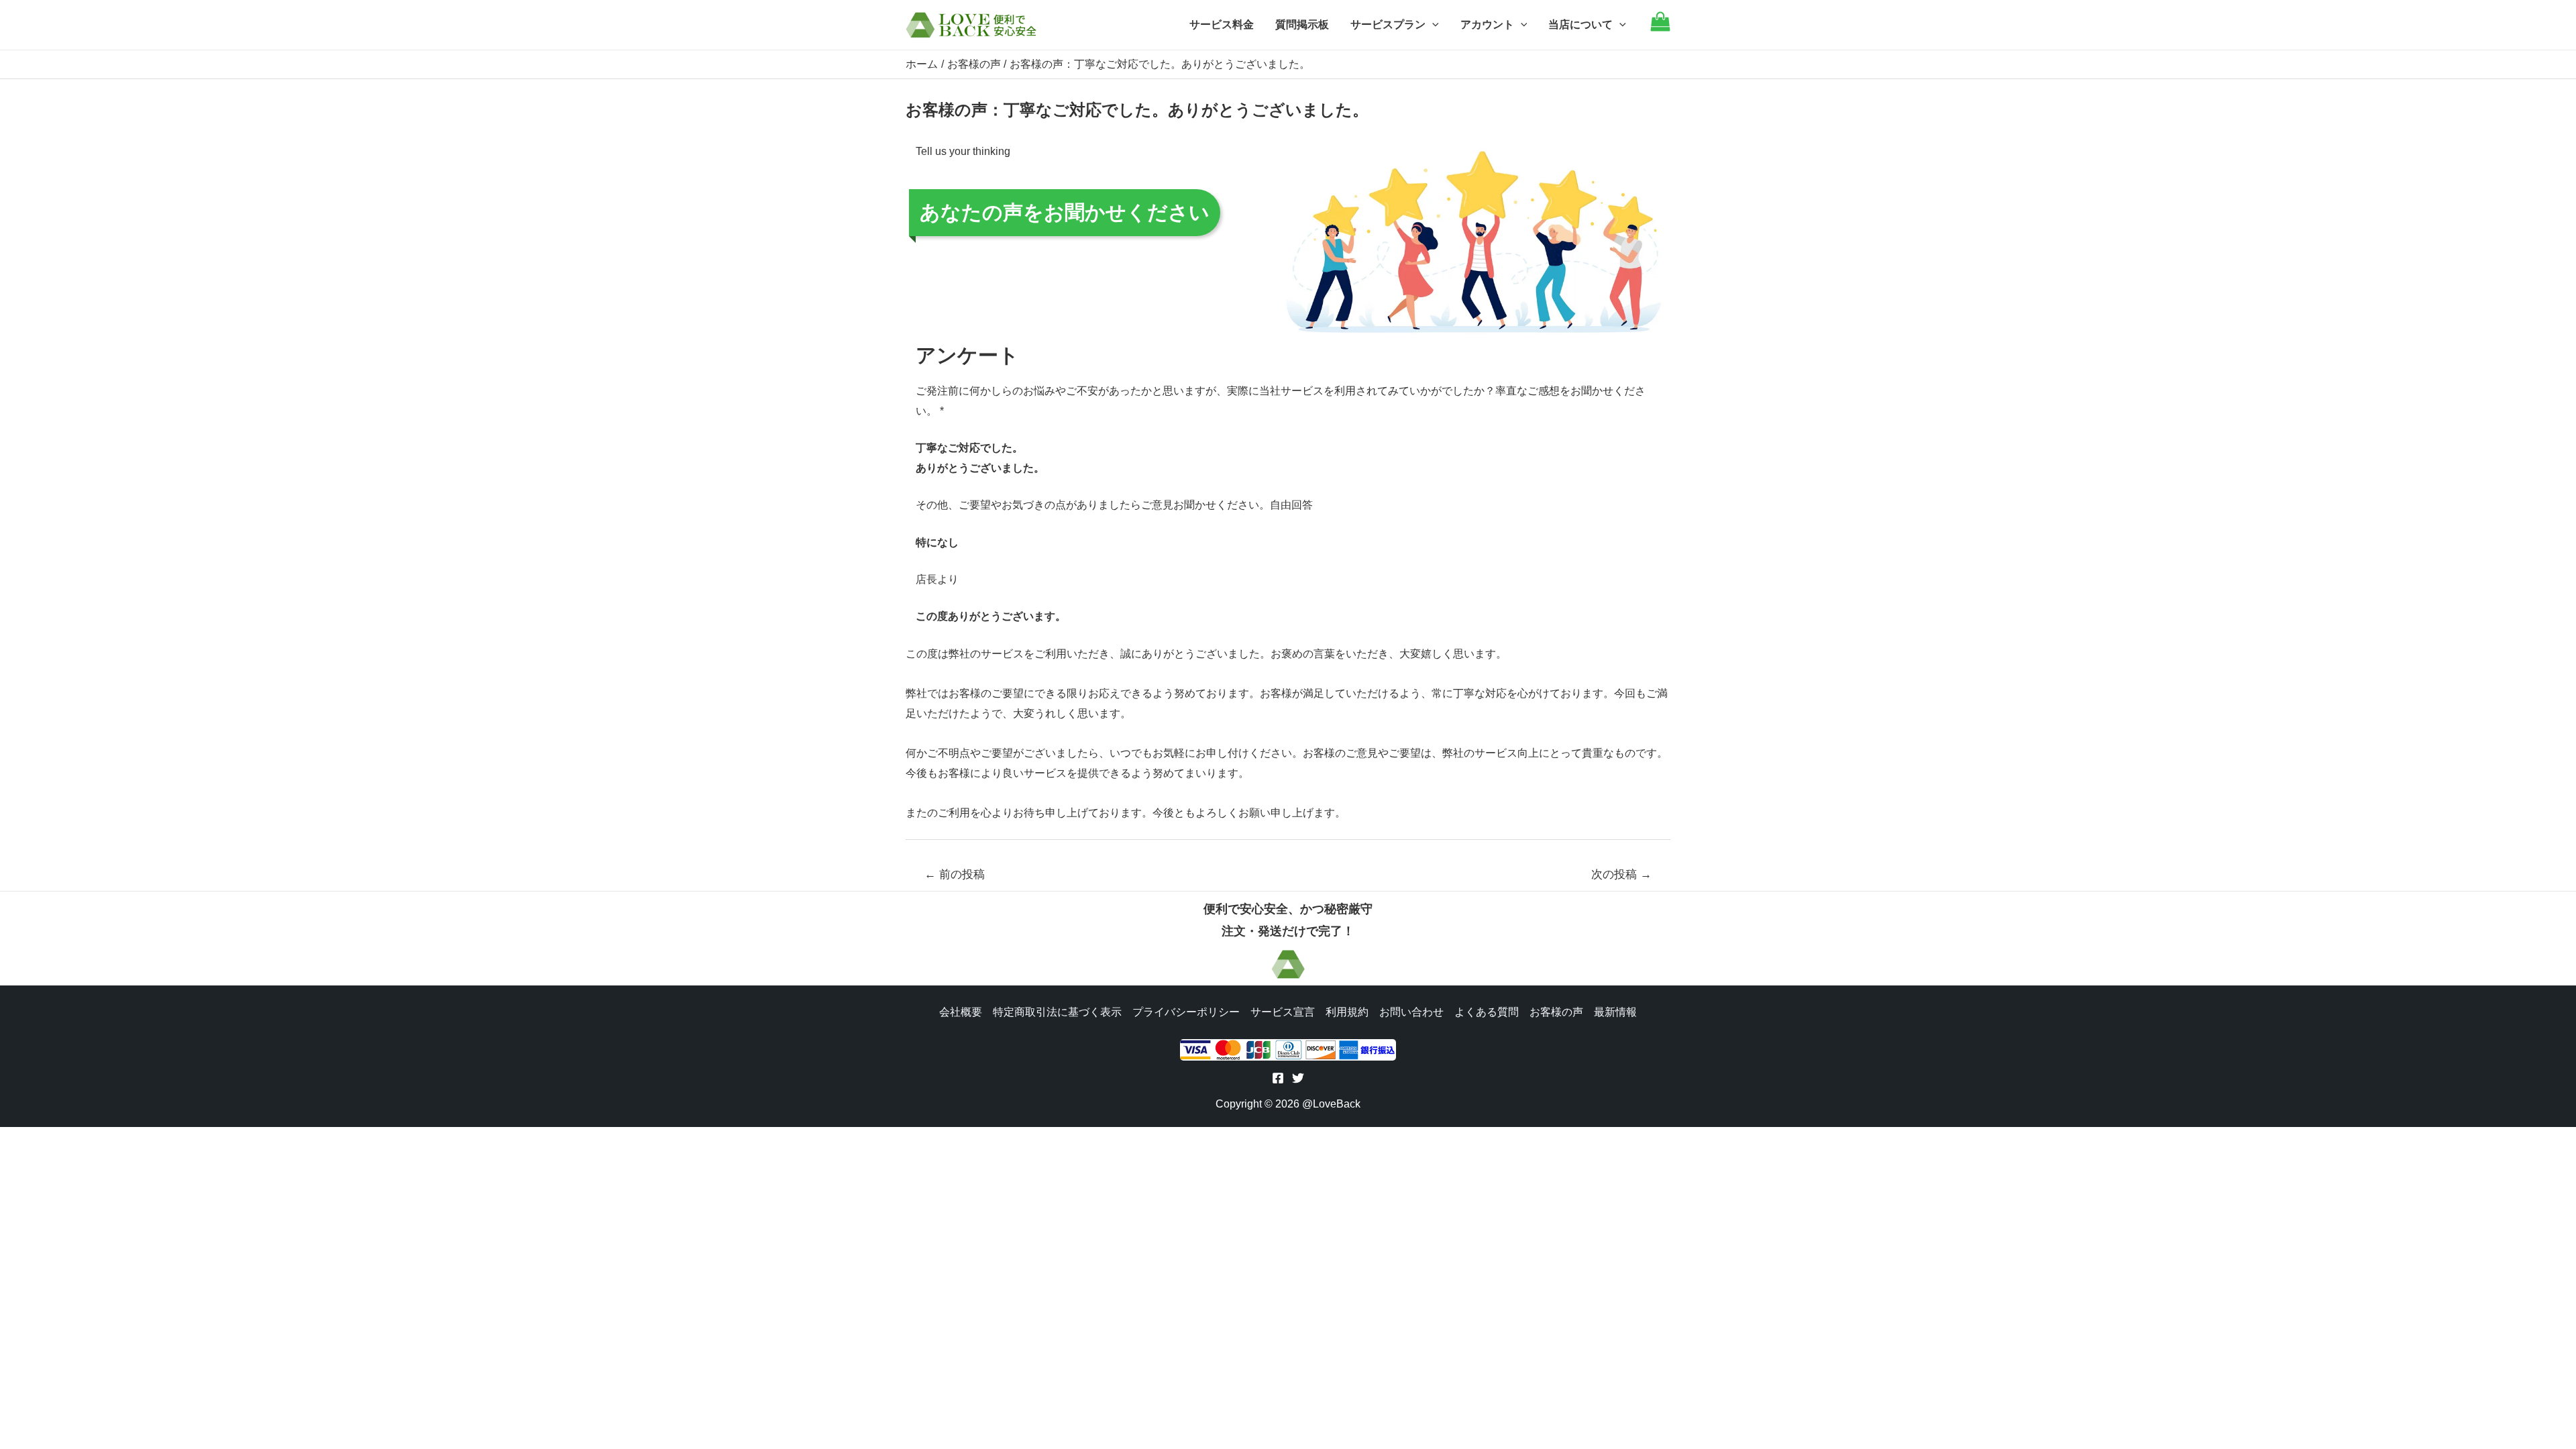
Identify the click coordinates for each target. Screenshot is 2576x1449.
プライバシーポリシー (1186, 1012)
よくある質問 (1487, 1012)
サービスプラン (1388, 24)
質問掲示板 (1302, 24)
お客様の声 (1556, 1012)
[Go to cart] (1660, 28)
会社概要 (961, 1012)
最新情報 (1615, 1012)
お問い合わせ (1411, 1012)
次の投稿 (1621, 874)
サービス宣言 (1283, 1012)
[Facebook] (1278, 1078)
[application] (1432, 25)
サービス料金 (1222, 24)
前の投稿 (955, 874)
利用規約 (1347, 1012)
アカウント (1487, 24)
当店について (1580, 24)
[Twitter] (1298, 1078)
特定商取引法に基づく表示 (1057, 1012)
